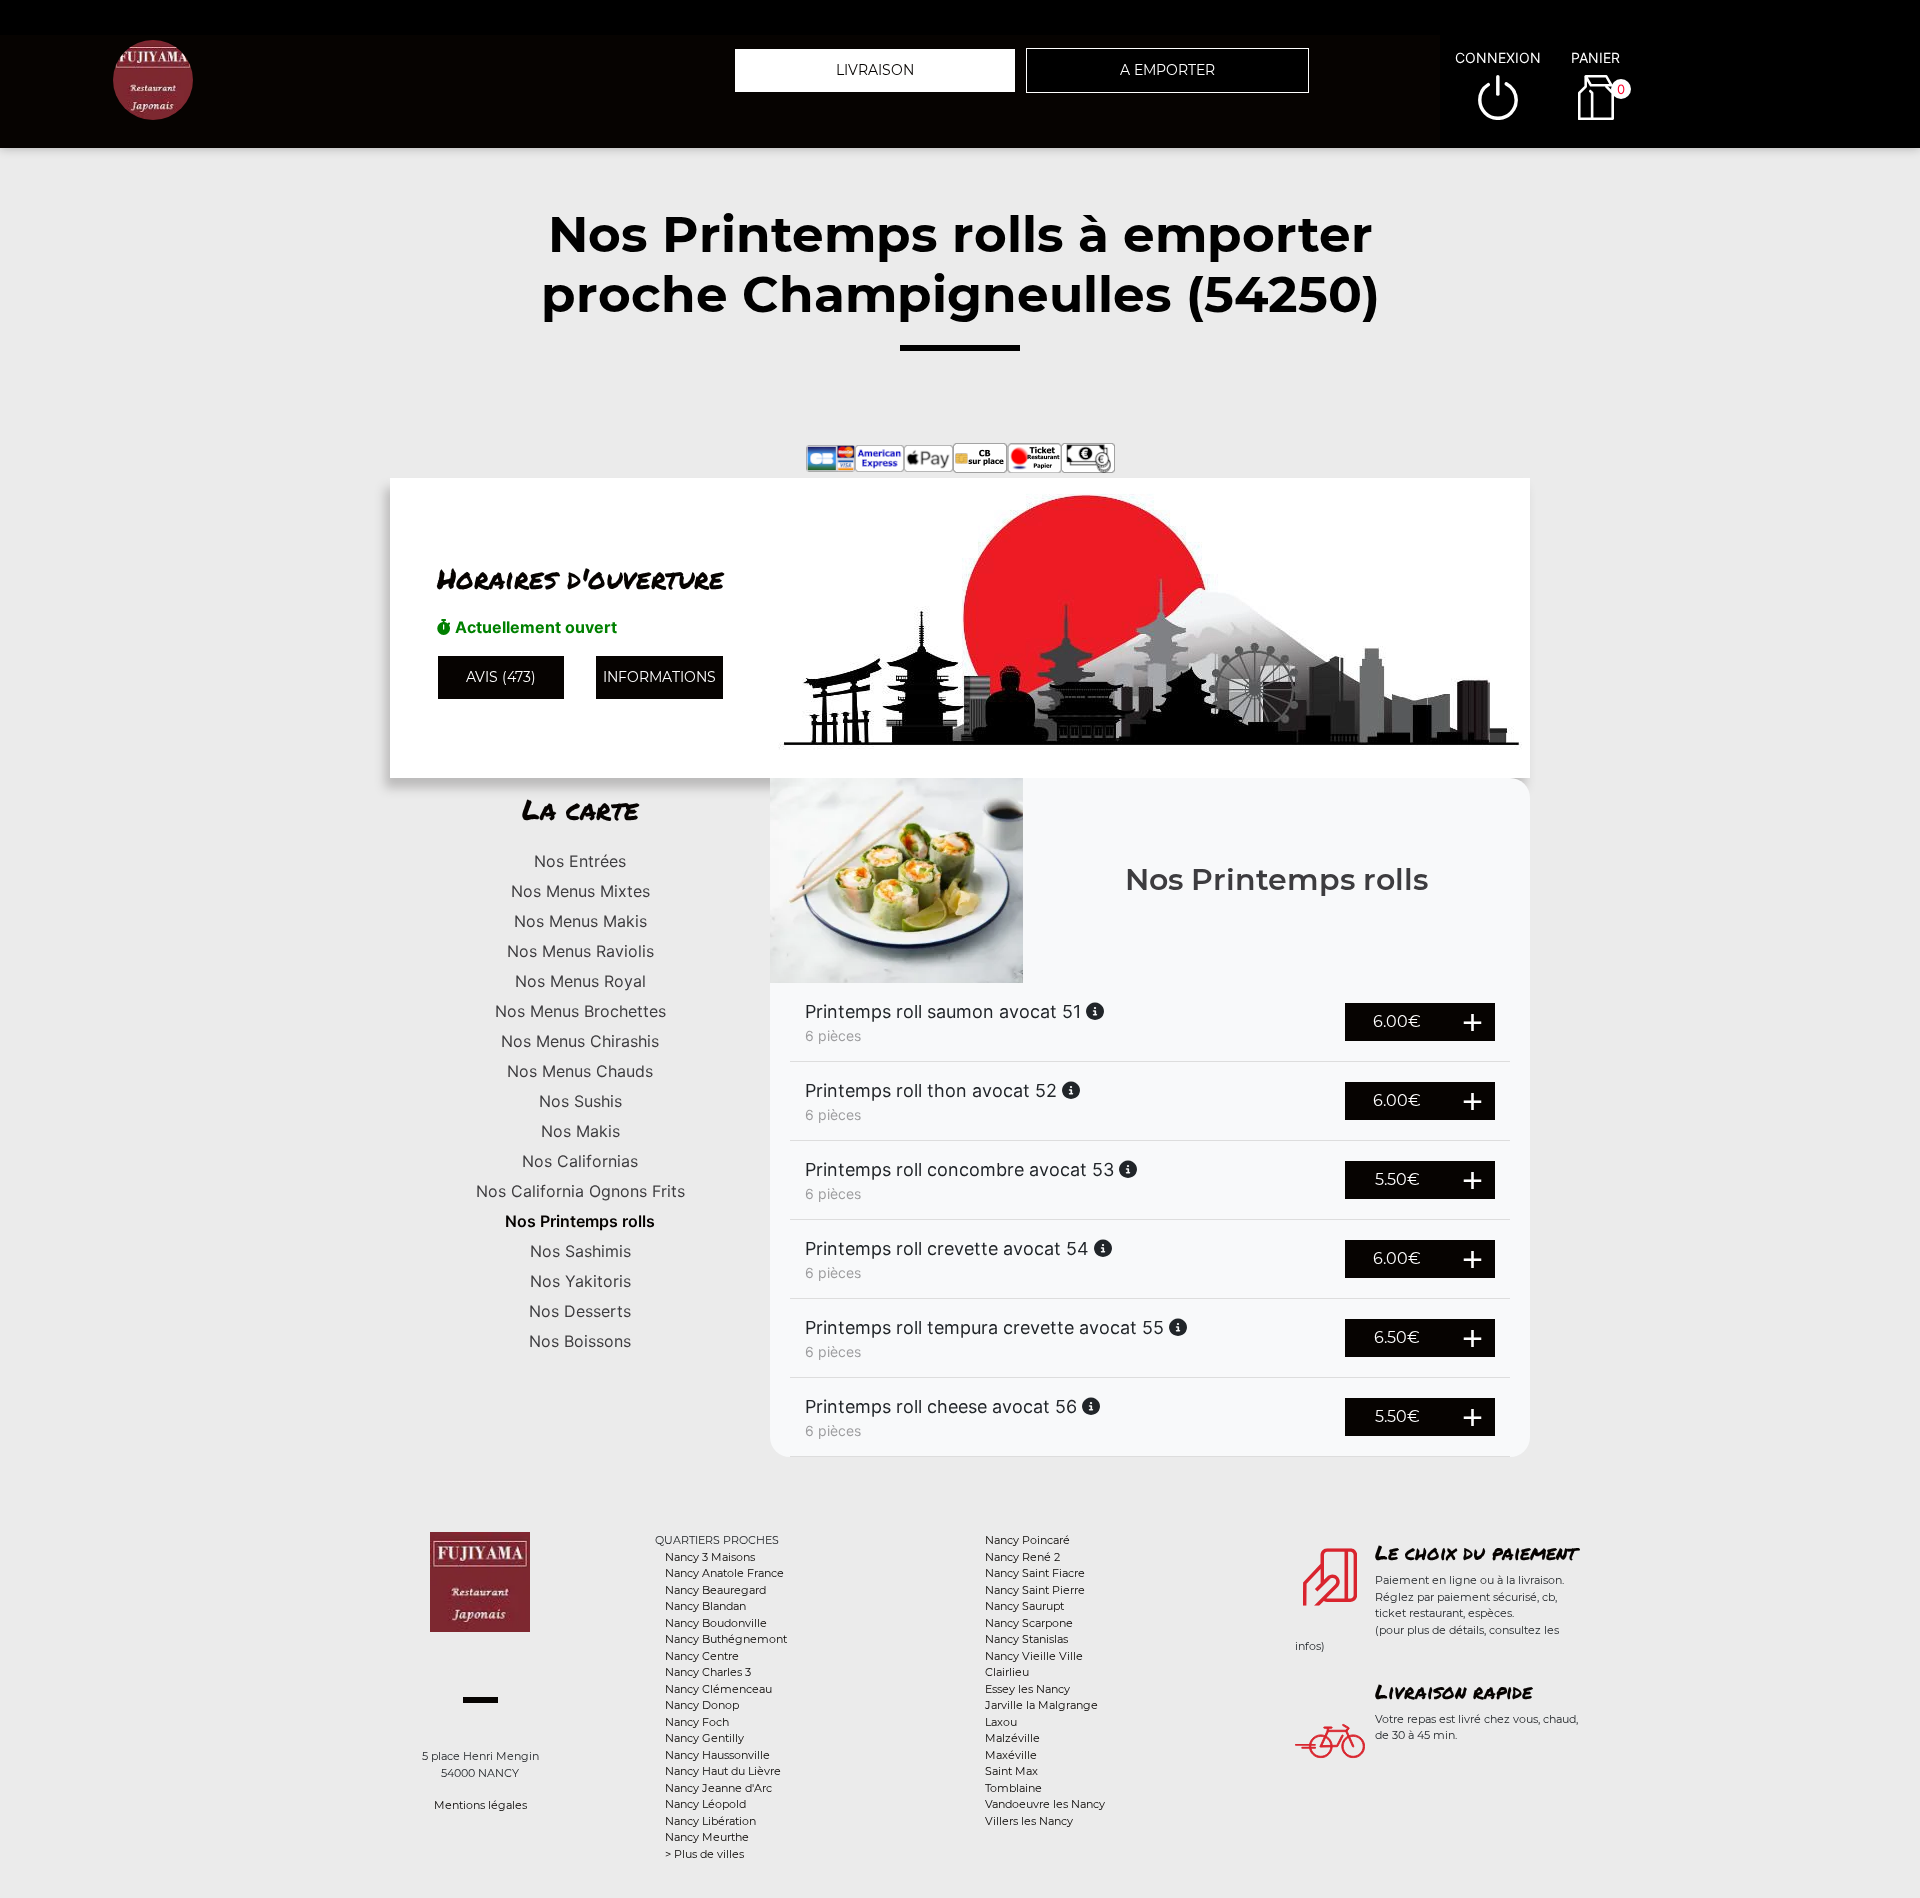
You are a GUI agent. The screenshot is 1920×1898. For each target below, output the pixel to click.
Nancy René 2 (1022, 1557)
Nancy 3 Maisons (710, 1557)
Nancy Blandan (705, 1606)
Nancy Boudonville (716, 1623)
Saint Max (1011, 1771)
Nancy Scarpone (1029, 1623)
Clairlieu (1007, 1672)
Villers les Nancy (1029, 1821)
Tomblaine (1013, 1788)
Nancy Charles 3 (708, 1672)
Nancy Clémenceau (718, 1689)
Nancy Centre (702, 1656)
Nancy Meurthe (707, 1837)
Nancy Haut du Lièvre (723, 1771)
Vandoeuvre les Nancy (1045, 1804)
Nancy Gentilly (704, 1738)
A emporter (1167, 70)
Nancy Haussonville (717, 1755)
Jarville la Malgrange (1041, 1705)
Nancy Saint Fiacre (1035, 1573)
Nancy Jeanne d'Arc (718, 1788)
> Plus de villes (704, 1854)
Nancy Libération (710, 1821)
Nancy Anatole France (724, 1573)
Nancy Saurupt (1024, 1606)
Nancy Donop (702, 1705)
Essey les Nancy (1027, 1689)
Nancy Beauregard (715, 1590)
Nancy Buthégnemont (726, 1639)
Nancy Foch (697, 1722)
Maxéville (1011, 1755)
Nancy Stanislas (1026, 1639)
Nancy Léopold (705, 1804)
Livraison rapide (1453, 1691)
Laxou (1001, 1722)
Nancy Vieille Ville (1034, 1656)
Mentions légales (480, 1805)
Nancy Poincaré (1027, 1540)
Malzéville (1012, 1738)
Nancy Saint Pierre (1035, 1590)
